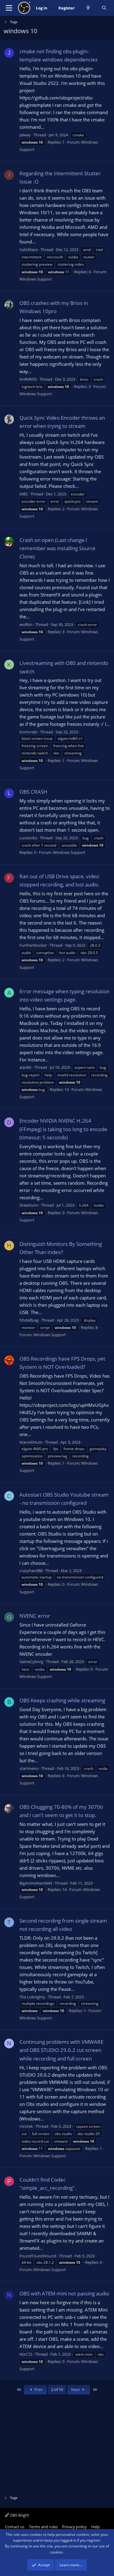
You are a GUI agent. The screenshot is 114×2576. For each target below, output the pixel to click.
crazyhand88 (31, 1571)
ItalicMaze (29, 250)
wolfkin (26, 624)
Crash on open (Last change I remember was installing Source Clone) (57, 548)
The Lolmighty (32, 1997)
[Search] (104, 8)
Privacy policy (74, 2527)
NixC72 (26, 2354)
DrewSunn (29, 1205)
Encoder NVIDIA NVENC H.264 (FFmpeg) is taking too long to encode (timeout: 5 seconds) (63, 1129)
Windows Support (36, 279)
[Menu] (9, 8)
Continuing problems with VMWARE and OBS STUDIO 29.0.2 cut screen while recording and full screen (61, 2050)
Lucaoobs (28, 838)
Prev (38, 2389)
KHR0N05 (28, 379)
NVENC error (35, 1616)
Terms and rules (43, 2527)
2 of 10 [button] (57, 2389)
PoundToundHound (38, 2256)
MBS (24, 494)
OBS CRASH (33, 792)
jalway (25, 135)
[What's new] (88, 8)
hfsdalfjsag (29, 1320)
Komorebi (28, 732)
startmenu (29, 1768)
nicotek (26, 2126)
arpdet (26, 1067)
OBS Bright (19, 2515)
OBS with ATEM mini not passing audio (64, 2293)
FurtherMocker (33, 945)
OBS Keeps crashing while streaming (62, 1700)
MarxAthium (31, 1442)
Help (95, 2527)
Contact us (15, 2527)
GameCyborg (31, 1662)
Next (76, 2389)
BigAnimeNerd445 (36, 1883)
